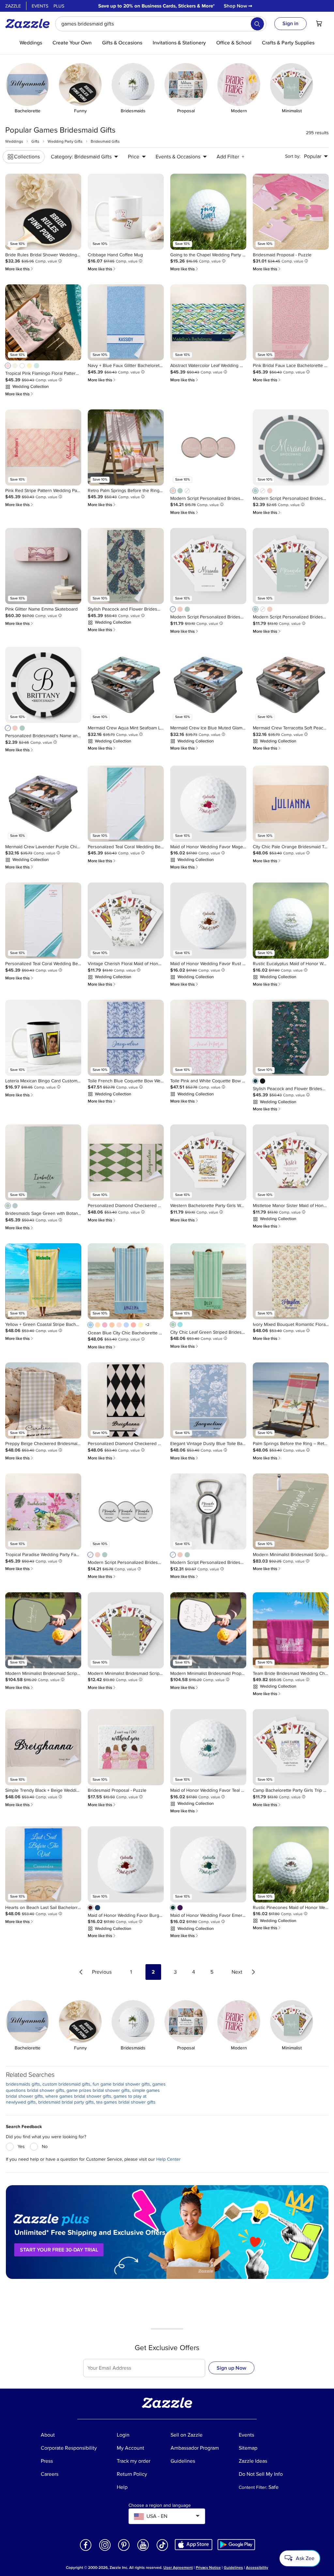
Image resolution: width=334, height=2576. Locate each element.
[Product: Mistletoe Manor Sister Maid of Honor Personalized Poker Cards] (291, 1162)
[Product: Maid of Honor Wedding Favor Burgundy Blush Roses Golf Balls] (126, 1864)
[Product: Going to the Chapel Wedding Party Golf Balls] (208, 212)
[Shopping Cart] (319, 24)
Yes (21, 2147)
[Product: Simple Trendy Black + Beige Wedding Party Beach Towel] (43, 1747)
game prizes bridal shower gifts (98, 2090)
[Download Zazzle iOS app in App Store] (194, 2544)
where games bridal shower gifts (78, 2096)
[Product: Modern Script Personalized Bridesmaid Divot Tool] (208, 1511)
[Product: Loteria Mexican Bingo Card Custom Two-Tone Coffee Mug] (43, 1038)
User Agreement (178, 2568)
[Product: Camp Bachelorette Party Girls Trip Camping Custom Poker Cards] (291, 1747)
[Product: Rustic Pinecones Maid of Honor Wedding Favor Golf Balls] (291, 1864)
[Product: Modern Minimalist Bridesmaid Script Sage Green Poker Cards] (126, 1630)
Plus (59, 6)
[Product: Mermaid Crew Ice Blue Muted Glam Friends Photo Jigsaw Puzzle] (208, 685)
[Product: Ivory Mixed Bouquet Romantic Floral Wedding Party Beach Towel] (291, 1281)
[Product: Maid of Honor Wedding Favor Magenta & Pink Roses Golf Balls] (208, 804)
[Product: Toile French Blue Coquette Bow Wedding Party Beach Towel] (126, 1038)
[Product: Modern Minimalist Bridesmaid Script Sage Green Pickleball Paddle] (43, 1630)
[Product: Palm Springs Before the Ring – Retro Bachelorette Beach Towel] (291, 1400)
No (45, 2147)
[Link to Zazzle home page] (30, 24)
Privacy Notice (208, 2568)
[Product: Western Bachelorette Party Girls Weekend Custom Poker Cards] (208, 1162)
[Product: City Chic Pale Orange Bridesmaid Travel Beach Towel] (291, 804)
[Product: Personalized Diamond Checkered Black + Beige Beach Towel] (126, 1400)
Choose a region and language (160, 2505)
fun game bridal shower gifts (121, 2084)
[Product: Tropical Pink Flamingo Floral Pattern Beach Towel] (43, 322)
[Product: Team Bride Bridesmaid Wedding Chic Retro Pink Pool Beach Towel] (291, 1630)
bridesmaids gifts (23, 2084)
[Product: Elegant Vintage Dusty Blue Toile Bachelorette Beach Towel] (208, 1400)
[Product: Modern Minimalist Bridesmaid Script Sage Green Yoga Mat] (291, 1511)
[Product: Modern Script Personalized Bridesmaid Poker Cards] (208, 566)
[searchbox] (161, 24)
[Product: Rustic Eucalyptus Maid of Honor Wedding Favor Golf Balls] (291, 921)
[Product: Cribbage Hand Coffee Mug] (126, 212)
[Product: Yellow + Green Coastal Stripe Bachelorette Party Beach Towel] (43, 1281)
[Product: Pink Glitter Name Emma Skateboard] (43, 566)
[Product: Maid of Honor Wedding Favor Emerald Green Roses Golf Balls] (208, 1864)
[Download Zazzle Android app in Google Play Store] (236, 2544)
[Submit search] (257, 24)
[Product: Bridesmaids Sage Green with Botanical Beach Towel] (43, 1162)
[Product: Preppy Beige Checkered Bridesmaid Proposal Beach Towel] (43, 1400)
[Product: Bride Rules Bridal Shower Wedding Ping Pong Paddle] (43, 212)
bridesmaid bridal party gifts (66, 2102)
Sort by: (293, 156)
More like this (20, 269)
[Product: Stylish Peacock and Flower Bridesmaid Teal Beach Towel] (291, 1038)
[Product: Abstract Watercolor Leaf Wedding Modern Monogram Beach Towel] (208, 322)
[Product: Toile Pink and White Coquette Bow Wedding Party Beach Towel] (208, 1038)
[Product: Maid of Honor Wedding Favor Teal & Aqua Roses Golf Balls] (208, 1747)
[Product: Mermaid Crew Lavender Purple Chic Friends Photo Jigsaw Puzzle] (43, 804)
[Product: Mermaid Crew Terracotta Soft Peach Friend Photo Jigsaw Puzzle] (291, 685)
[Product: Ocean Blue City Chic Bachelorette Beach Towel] (126, 1281)
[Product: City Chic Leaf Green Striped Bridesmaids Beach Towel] (208, 1281)
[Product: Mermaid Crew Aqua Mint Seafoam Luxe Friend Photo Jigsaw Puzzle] (126, 685)
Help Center (168, 2159)
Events (40, 6)
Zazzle (13, 6)
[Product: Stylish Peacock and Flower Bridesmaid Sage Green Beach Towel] (126, 566)
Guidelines (233, 2568)
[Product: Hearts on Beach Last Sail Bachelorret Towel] (43, 1864)
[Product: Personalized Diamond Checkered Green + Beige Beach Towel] (126, 1162)
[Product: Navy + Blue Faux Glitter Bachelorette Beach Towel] (126, 322)
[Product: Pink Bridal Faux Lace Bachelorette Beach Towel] (291, 322)
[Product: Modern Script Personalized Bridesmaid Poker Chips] (291, 447)
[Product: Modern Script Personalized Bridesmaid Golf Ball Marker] (208, 447)
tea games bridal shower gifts (126, 2102)
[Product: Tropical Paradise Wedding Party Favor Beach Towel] (43, 1511)
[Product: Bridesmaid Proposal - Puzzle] (291, 212)
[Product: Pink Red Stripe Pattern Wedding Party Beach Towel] (43, 447)
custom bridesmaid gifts (66, 2084)
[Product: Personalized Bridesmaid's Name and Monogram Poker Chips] (43, 685)
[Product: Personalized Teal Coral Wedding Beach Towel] (126, 804)
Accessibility (257, 2568)
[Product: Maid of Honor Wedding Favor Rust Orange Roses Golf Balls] (208, 921)
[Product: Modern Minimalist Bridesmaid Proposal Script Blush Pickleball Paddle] (208, 1630)
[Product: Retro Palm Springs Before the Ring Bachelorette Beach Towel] (126, 447)
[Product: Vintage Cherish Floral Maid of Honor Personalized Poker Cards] (126, 921)
